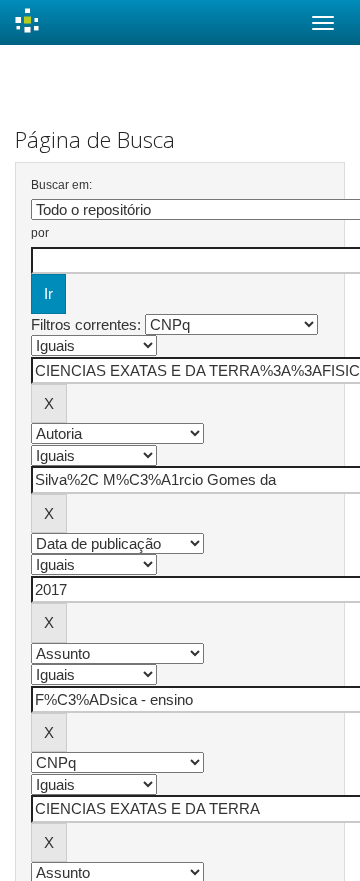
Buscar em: (61, 185)
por (40, 233)
